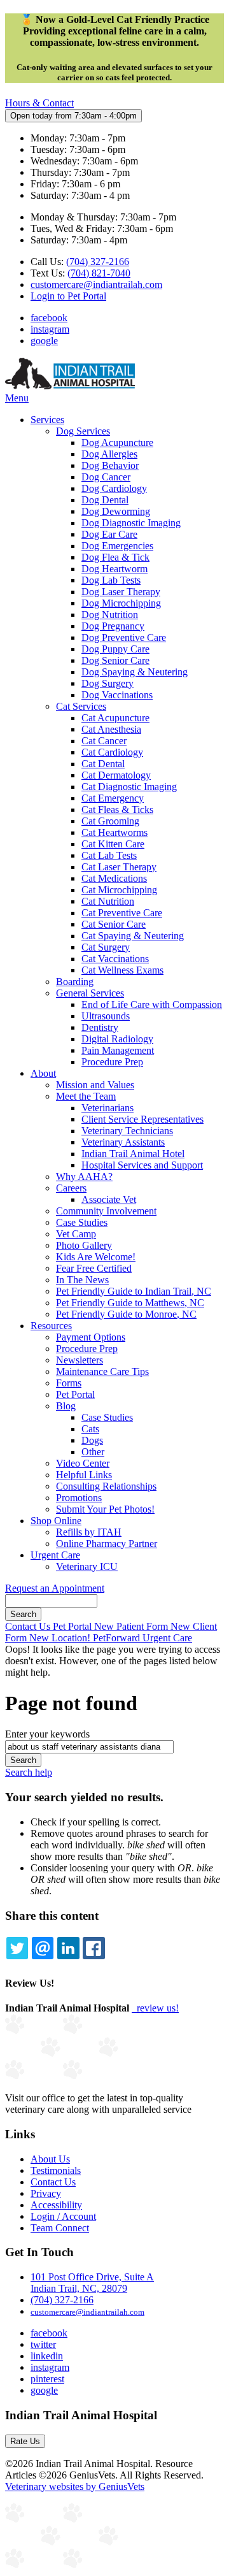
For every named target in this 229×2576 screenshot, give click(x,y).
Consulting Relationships (106, 1486)
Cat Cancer (104, 741)
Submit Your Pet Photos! (105, 1509)
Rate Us (25, 2441)
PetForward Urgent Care (142, 1638)
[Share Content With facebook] (94, 1948)
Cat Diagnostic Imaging (129, 787)
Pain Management (118, 1050)
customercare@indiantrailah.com (96, 284)
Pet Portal (75, 1394)
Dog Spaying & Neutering (135, 672)
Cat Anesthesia (111, 729)
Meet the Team (86, 1096)
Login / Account (63, 2216)
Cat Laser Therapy (119, 867)
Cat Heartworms (114, 832)
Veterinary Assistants (123, 1142)
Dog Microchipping (121, 603)
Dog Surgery (108, 683)
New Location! (61, 1638)
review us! (156, 2008)
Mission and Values (95, 1085)
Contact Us (29, 1626)
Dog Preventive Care (124, 637)
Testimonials (56, 2170)
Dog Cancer (106, 477)
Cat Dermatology (116, 775)
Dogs (92, 1440)
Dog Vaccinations (117, 695)
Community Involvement (106, 1211)
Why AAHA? (84, 1176)
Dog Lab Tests (111, 580)
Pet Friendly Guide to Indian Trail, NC (134, 1291)
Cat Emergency (113, 798)
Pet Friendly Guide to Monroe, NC (126, 1314)
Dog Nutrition (110, 615)
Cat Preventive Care (122, 913)
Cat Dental (103, 764)
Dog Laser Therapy (121, 592)
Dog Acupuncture (117, 443)
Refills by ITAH (89, 1532)
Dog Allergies (109, 454)
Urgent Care (55, 1555)
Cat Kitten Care (113, 844)
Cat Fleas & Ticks (117, 809)
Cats (90, 1429)
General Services (90, 993)
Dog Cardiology (114, 488)
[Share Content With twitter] (17, 1948)
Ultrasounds (106, 1016)
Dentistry (100, 1027)
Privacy (46, 2193)
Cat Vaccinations (115, 959)
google (44, 341)
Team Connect (60, 2228)
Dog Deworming (116, 511)
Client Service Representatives (142, 1119)
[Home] (70, 386)
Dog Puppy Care (115, 649)
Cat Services (81, 706)
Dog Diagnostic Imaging (131, 523)
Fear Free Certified (94, 1268)
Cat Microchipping (119, 890)
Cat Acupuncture (115, 718)
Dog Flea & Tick (115, 557)
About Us (50, 2159)
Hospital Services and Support (142, 1165)
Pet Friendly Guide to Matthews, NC (130, 1303)
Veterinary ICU (87, 1566)
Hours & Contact (39, 103)
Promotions (79, 1498)
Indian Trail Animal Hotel (133, 1154)
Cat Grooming (110, 821)
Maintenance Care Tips (102, 1371)
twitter (43, 2344)
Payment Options (91, 1337)
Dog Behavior (110, 465)
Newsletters (80, 1360)
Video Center (83, 1463)
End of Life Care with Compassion (152, 1004)
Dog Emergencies (117, 546)
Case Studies (82, 1222)
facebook (49, 318)
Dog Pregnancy (113, 626)
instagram (50, 329)
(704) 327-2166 (98, 262)
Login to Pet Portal (68, 296)
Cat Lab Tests (109, 855)
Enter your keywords (47, 1734)
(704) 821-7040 (99, 273)
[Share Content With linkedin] (68, 1948)
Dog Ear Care (109, 534)
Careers (71, 1188)
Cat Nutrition (108, 901)
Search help (29, 1772)
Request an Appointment (55, 1588)
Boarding (75, 982)
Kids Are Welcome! (96, 1257)
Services (47, 420)
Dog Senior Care (115, 660)
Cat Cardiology (112, 752)
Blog (66, 1406)
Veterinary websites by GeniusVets (75, 2486)
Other (93, 1452)
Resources (51, 1326)
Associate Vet (109, 1199)
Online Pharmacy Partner (107, 1543)
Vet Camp (76, 1234)
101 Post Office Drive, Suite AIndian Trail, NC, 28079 (92, 2283)
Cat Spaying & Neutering (133, 936)
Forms (69, 1383)
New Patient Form (132, 1626)
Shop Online (56, 1521)
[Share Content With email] (43, 1948)
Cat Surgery (106, 947)
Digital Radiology (117, 1039)
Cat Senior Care (114, 924)
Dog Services (83, 431)
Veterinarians (108, 1108)
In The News (82, 1280)
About (43, 1073)
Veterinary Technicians (127, 1131)
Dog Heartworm (114, 569)
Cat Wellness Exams (122, 970)
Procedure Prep (112, 1062)
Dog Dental (105, 500)
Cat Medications (114, 878)
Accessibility (56, 2205)
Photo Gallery (84, 1245)
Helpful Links (84, 1475)
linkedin (47, 2356)
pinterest (47, 2379)
